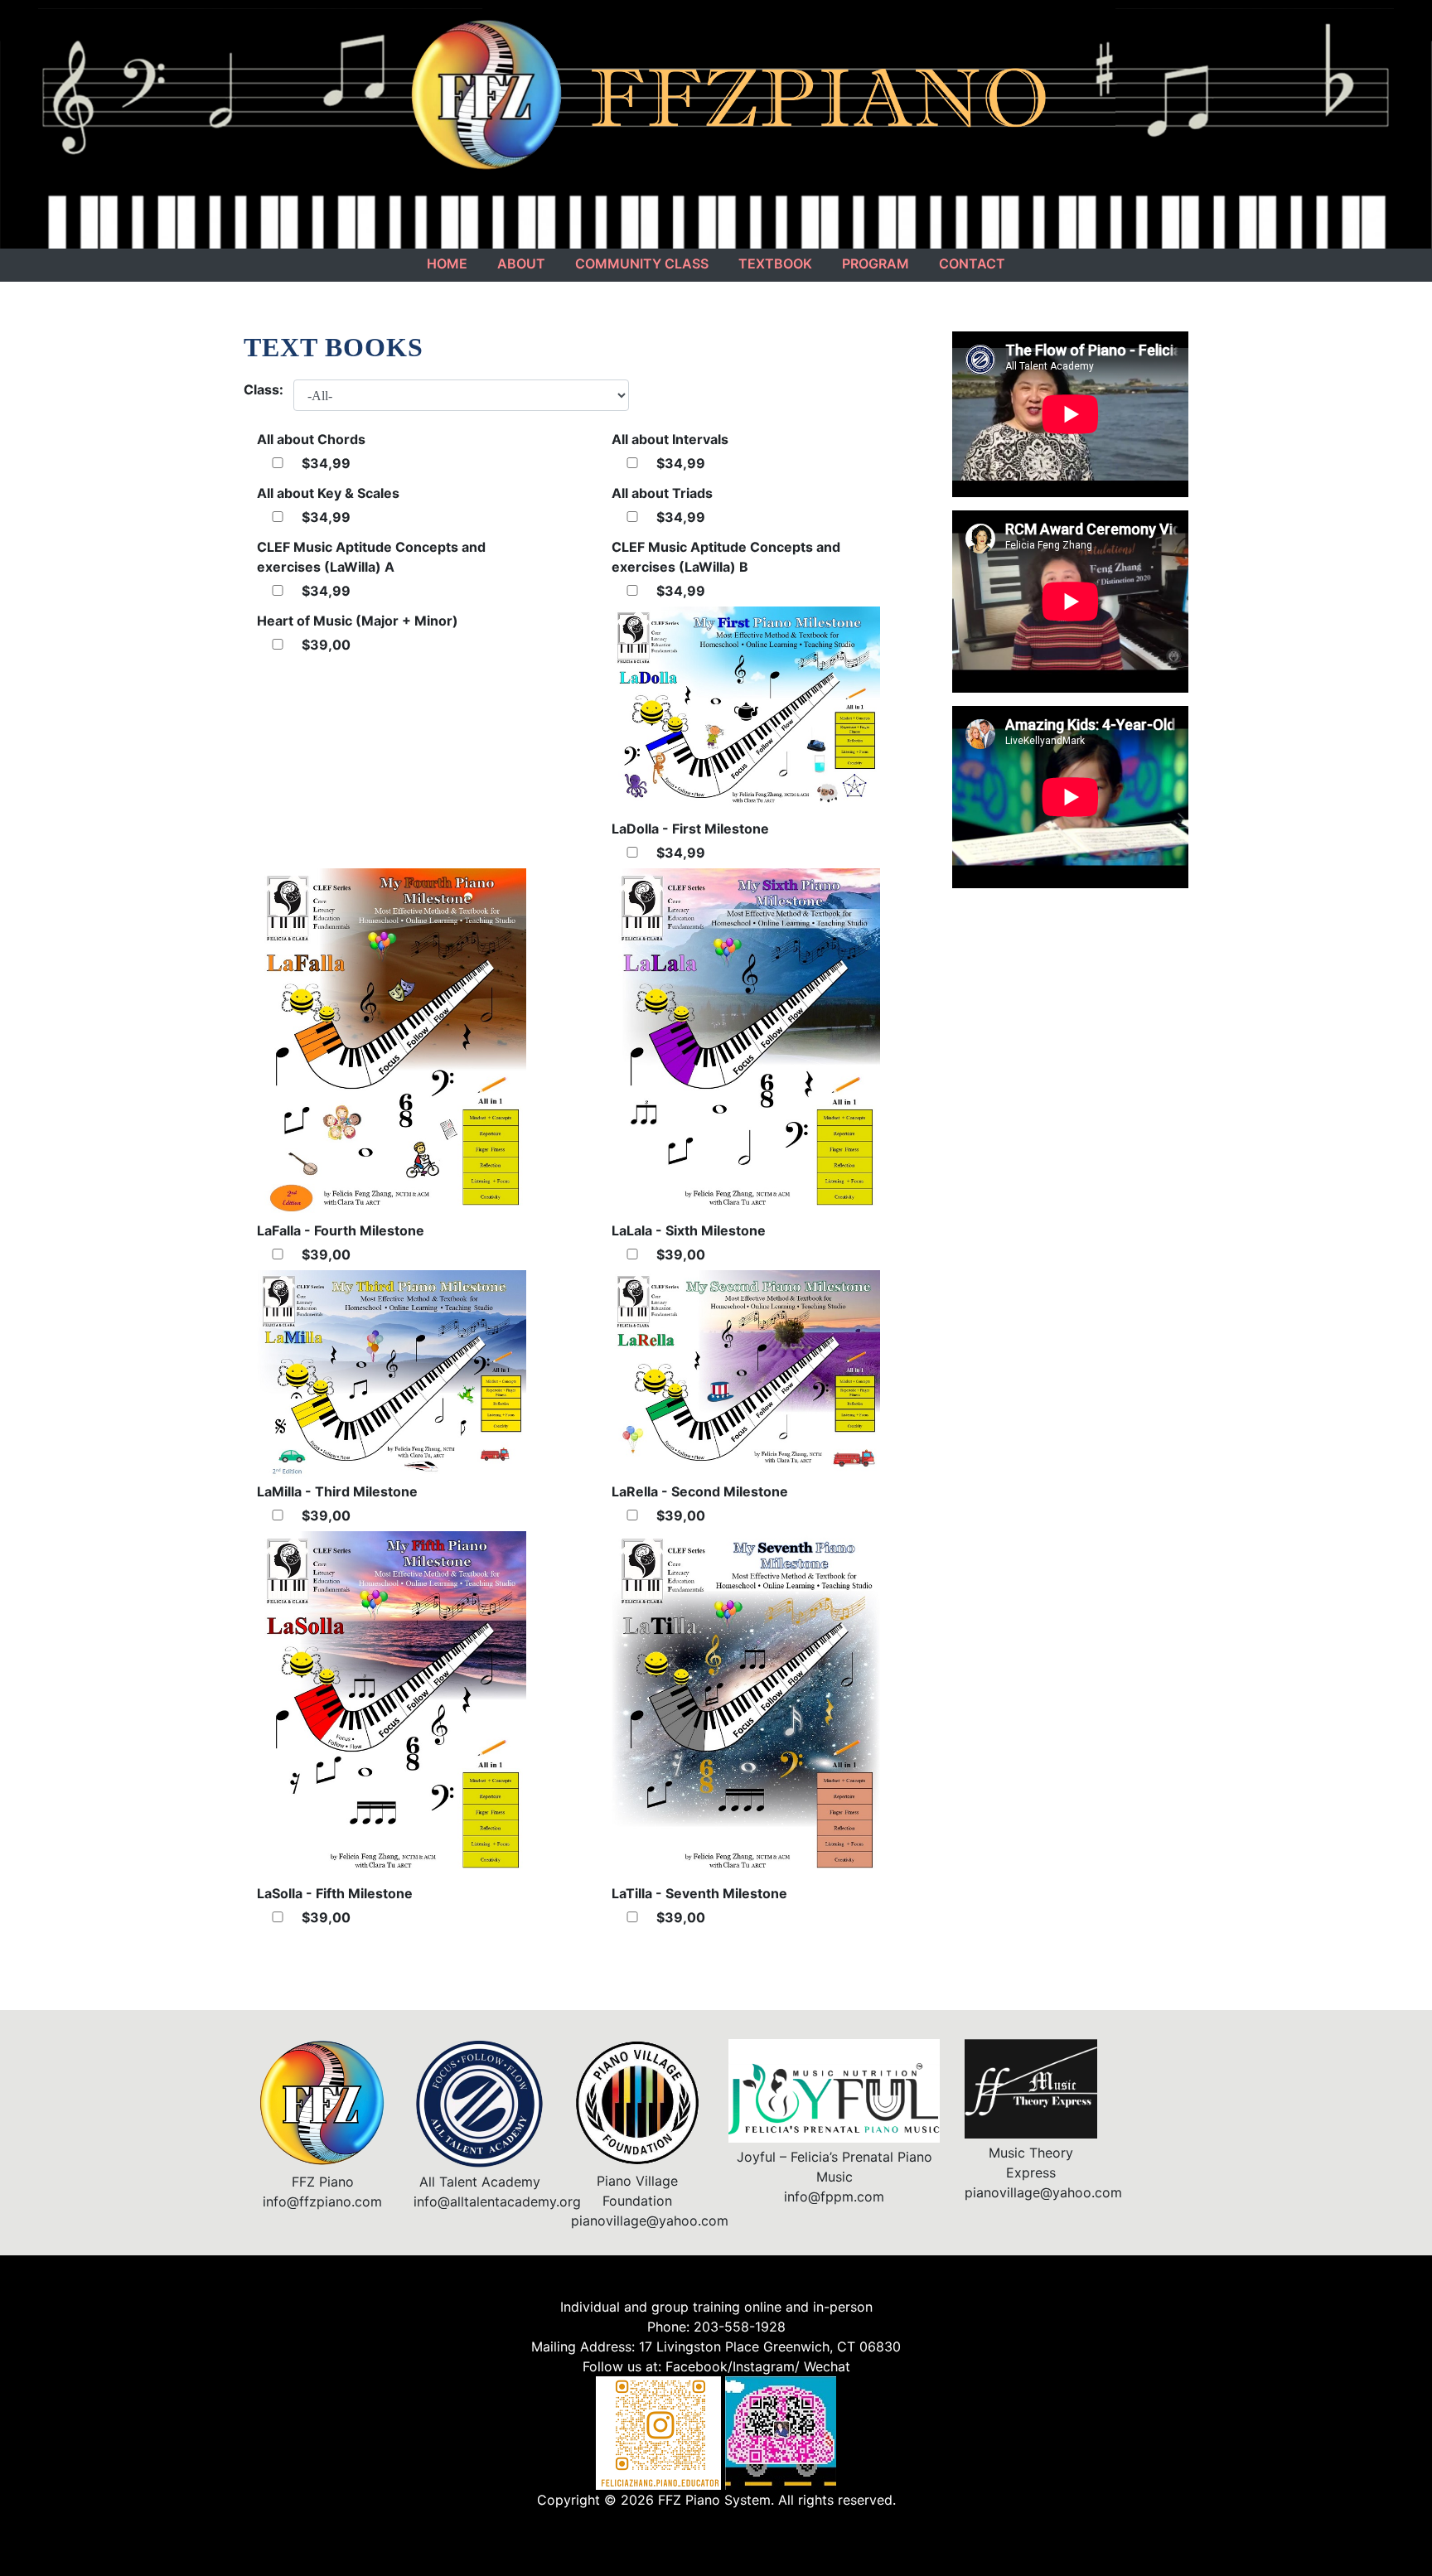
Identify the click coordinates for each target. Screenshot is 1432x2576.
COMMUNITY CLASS (642, 263)
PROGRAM (876, 263)
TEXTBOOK (775, 263)
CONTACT (972, 263)
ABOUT (521, 263)
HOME (447, 263)
